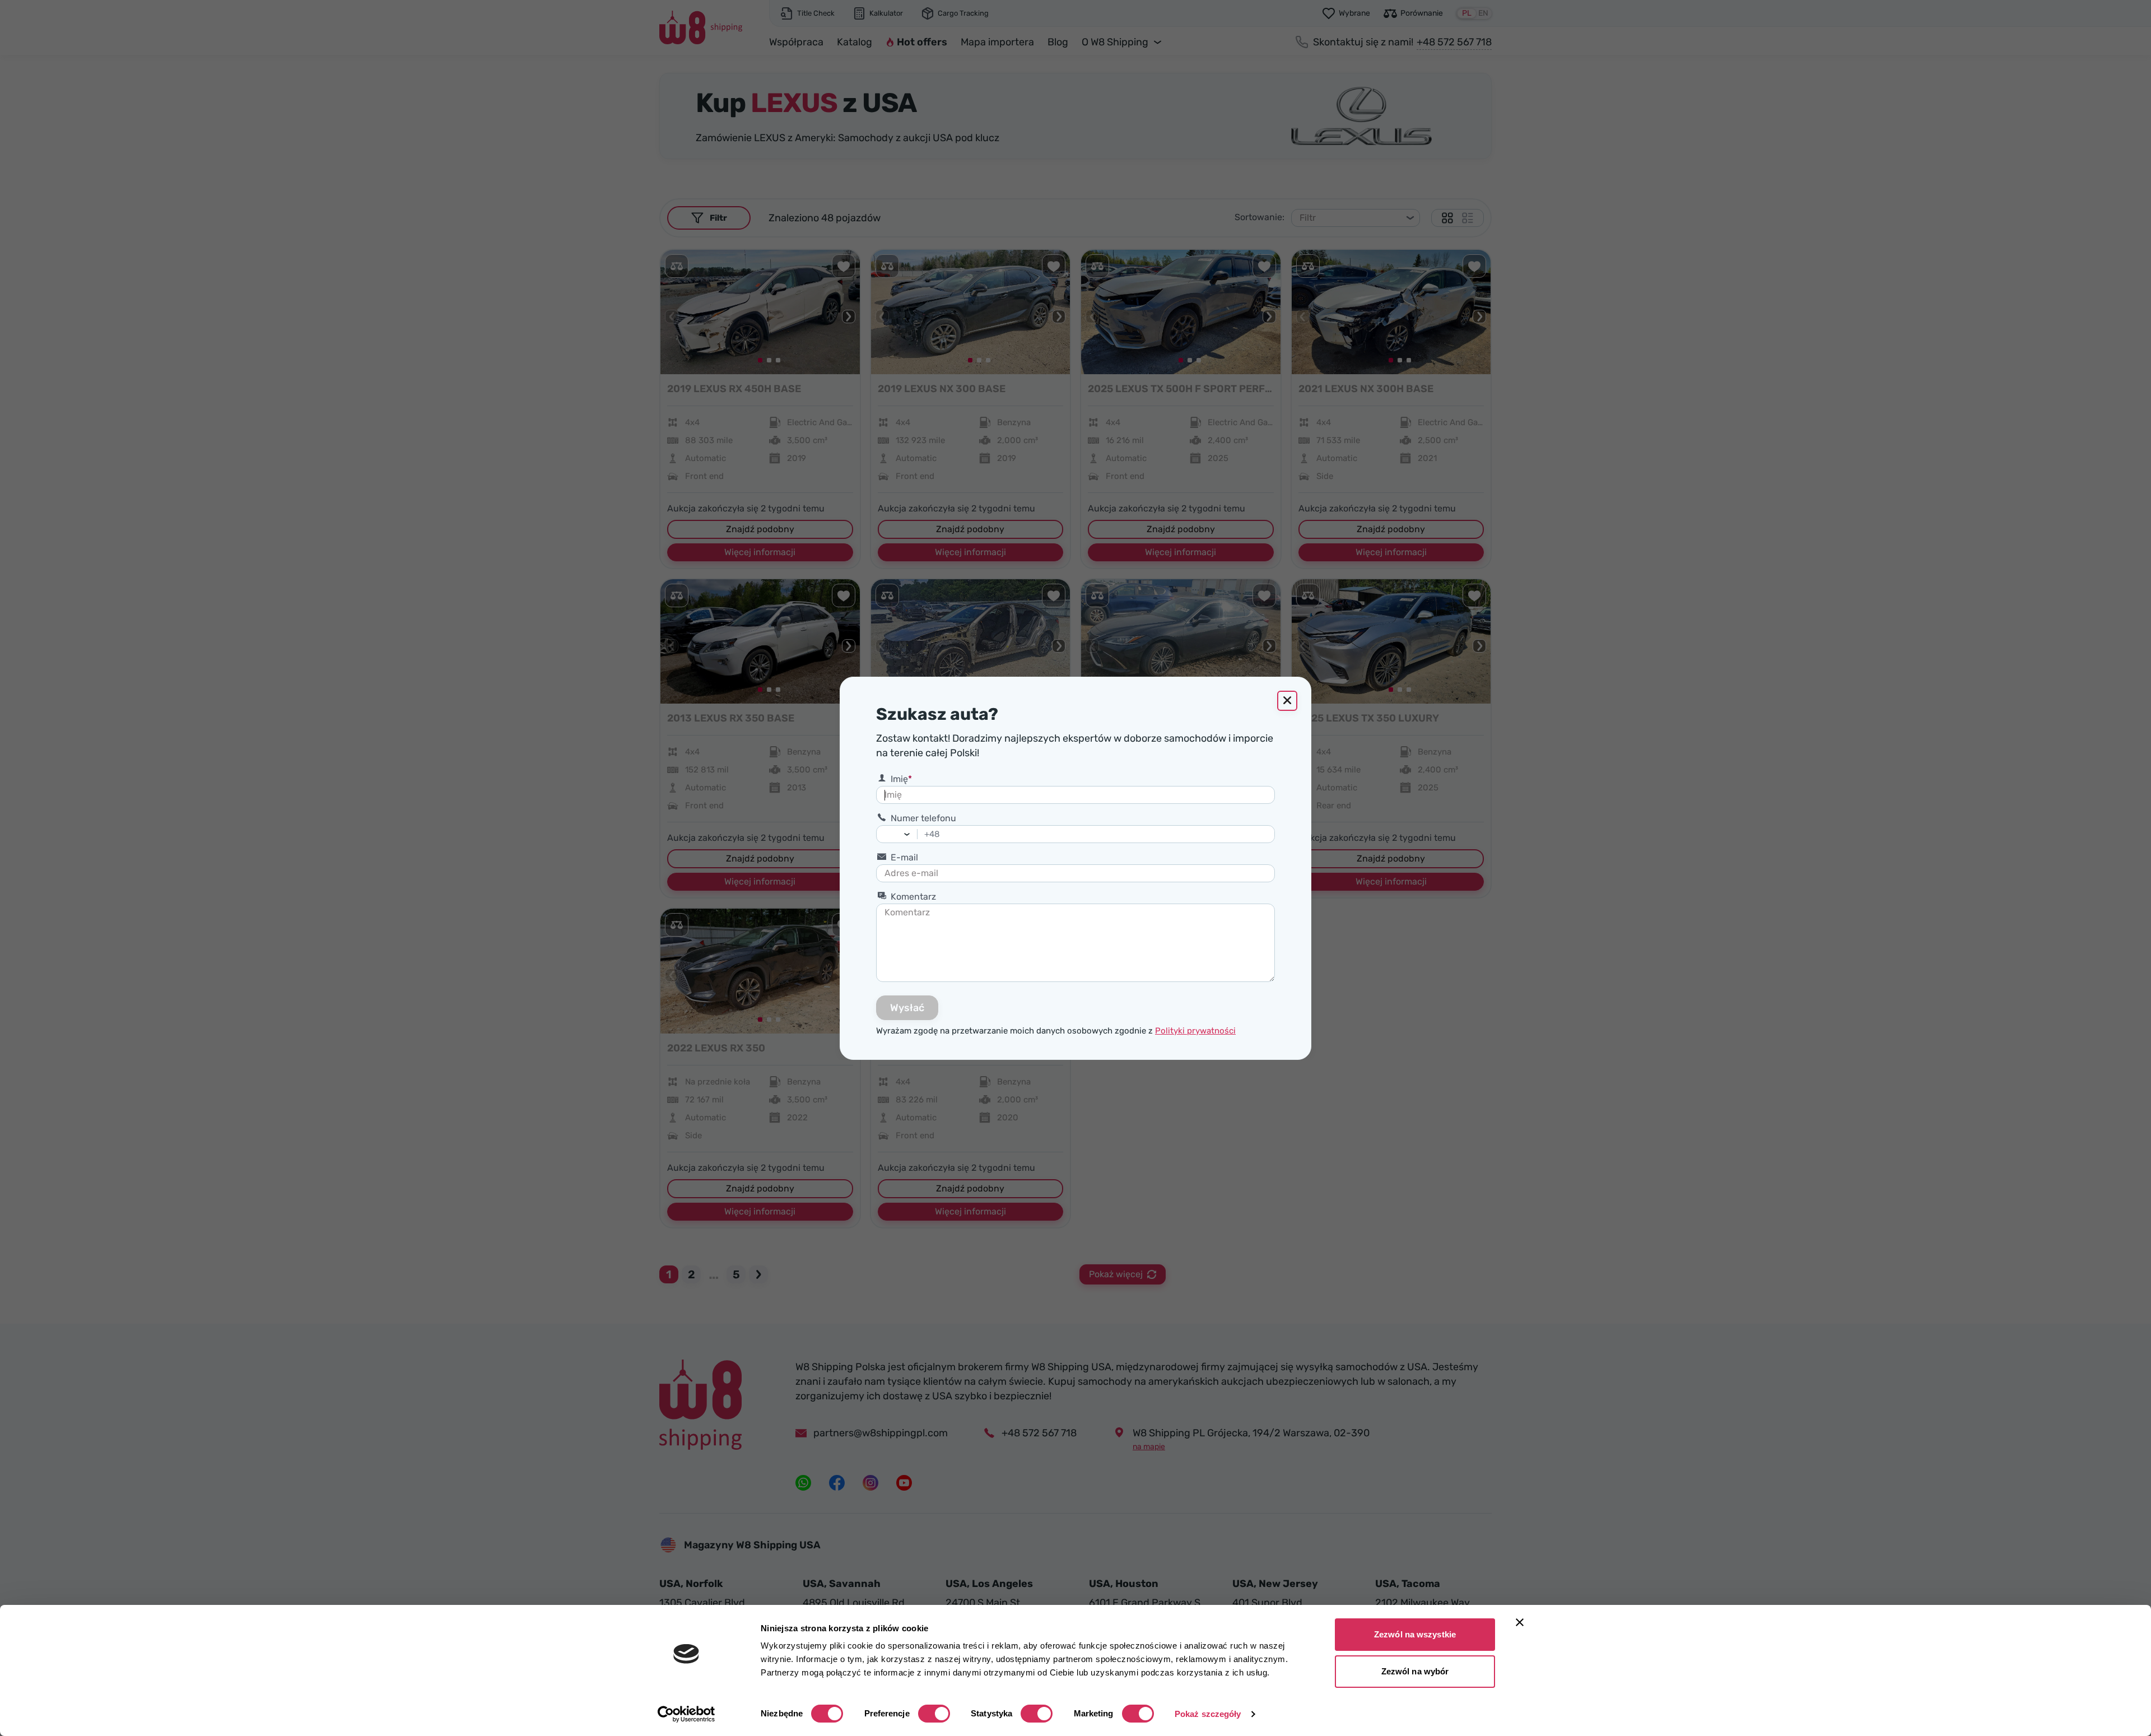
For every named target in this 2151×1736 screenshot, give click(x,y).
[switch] (934, 1714)
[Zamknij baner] (1520, 1622)
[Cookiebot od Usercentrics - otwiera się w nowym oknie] (686, 1714)
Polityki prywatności (1195, 1031)
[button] (910, 834)
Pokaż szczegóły (1208, 1714)
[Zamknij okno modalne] (1287, 701)
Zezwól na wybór (1415, 1671)
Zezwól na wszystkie (1415, 1634)
